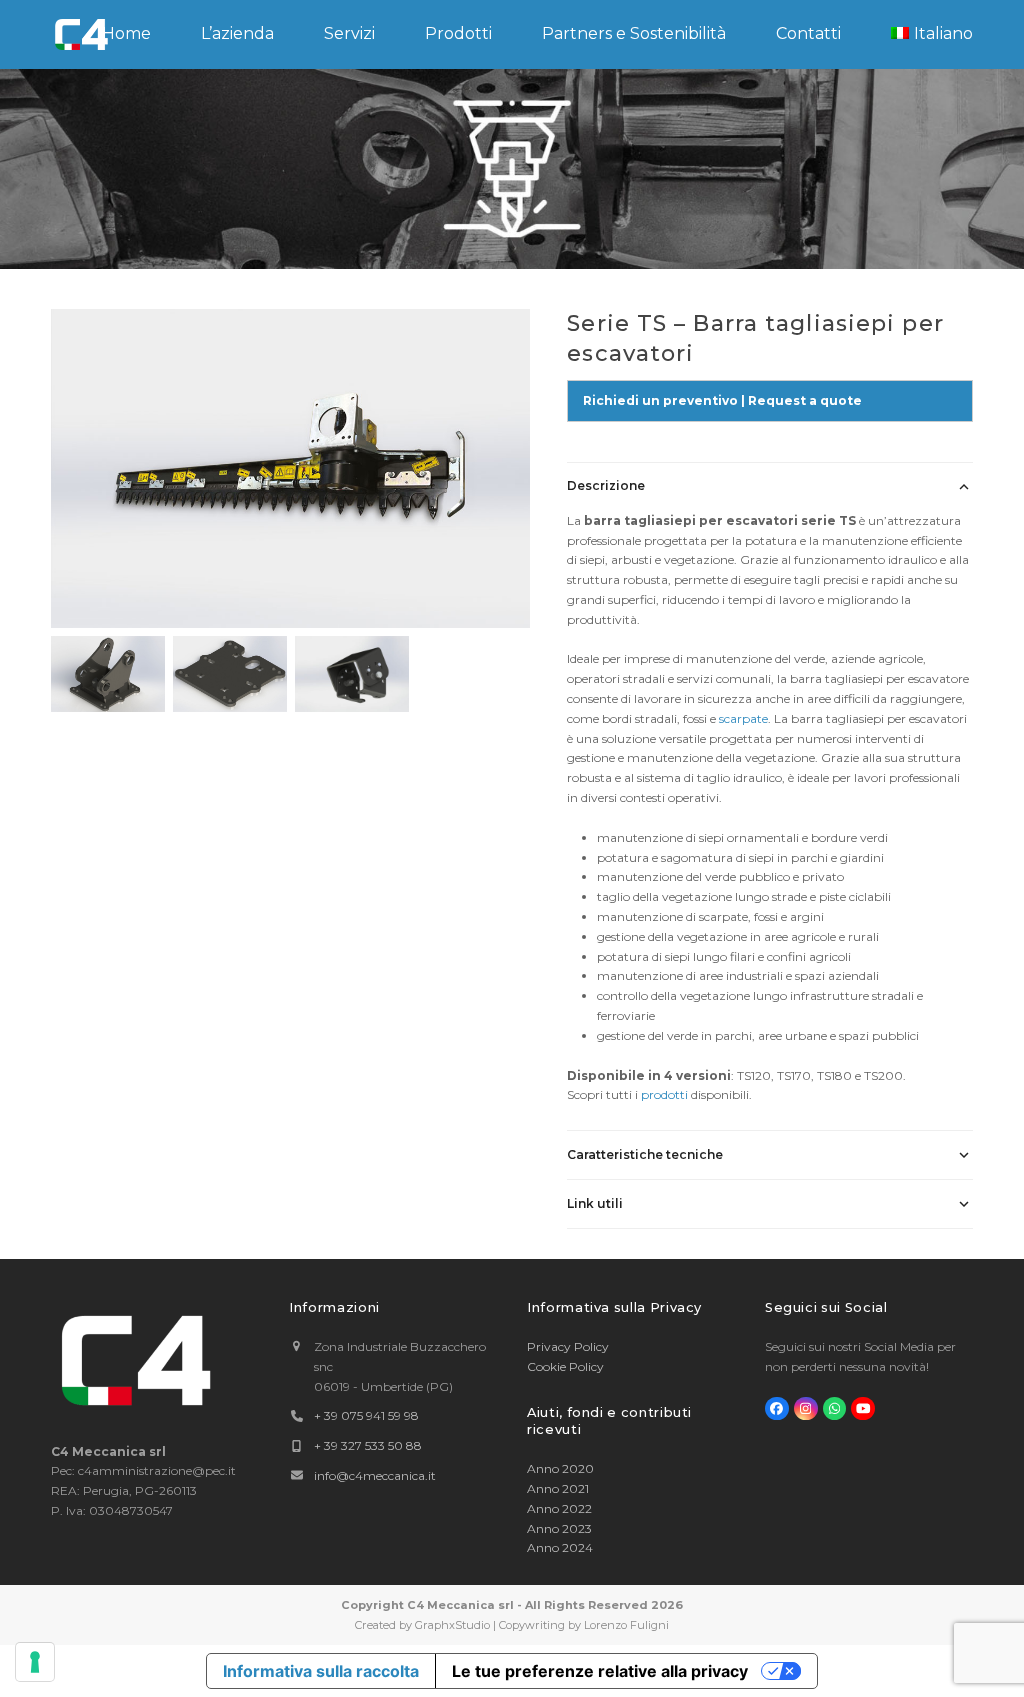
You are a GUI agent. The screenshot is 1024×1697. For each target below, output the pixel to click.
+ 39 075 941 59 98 (366, 1415)
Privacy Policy (568, 1346)
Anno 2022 (559, 1508)
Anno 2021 (558, 1488)
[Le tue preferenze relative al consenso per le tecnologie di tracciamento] (35, 1662)
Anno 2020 (560, 1468)
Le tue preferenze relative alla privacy (600, 1671)
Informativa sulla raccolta (321, 1671)
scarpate (743, 718)
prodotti (664, 1094)
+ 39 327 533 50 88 (368, 1445)
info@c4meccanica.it (375, 1475)
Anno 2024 (560, 1547)
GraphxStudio (452, 1625)
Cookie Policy (565, 1366)
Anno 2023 (559, 1528)
